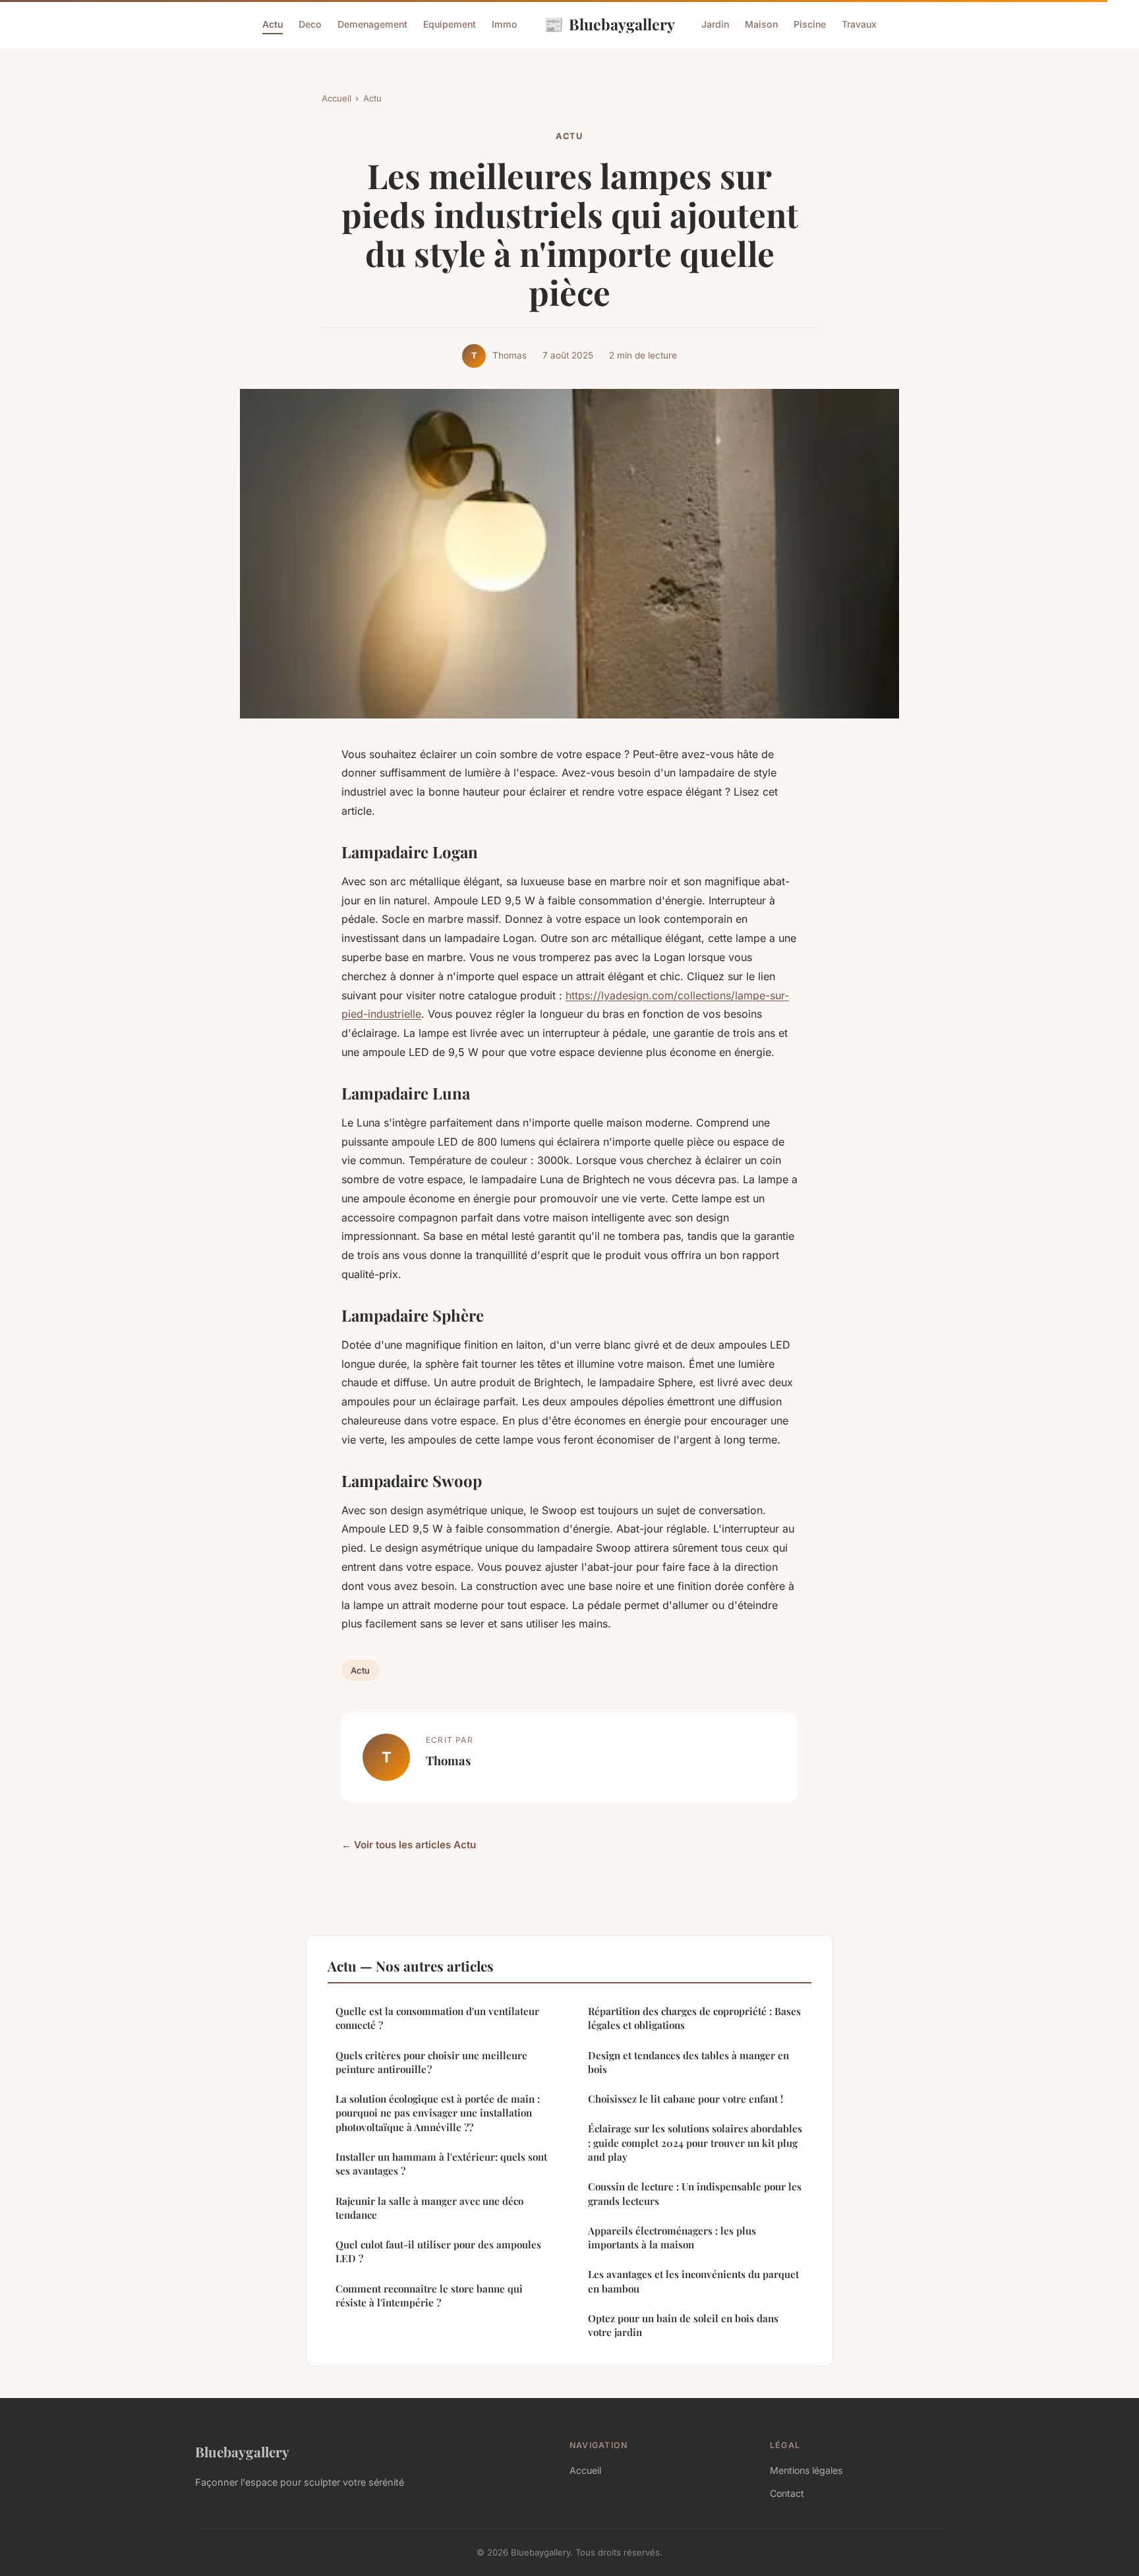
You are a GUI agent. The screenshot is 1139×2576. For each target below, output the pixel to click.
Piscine (810, 24)
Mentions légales (806, 2470)
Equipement (450, 24)
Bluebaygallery (609, 24)
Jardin (715, 24)
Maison (761, 24)
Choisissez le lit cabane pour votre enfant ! (686, 2099)
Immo (505, 24)
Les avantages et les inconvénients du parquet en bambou (693, 2281)
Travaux (859, 24)
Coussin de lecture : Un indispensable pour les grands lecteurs (695, 2193)
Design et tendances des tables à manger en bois (688, 2062)
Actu (273, 24)
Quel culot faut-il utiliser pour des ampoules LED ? (438, 2251)
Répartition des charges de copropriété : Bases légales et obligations (694, 2018)
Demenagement (372, 24)
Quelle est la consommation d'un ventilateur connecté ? (437, 2018)
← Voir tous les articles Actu (409, 1845)
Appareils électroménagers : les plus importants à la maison (672, 2238)
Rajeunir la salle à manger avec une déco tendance (429, 2208)
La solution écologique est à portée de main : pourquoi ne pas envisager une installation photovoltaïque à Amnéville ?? (438, 2113)
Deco (310, 24)
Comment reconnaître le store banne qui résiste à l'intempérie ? (429, 2296)
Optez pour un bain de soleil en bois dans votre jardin (683, 2325)
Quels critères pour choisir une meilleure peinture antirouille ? (431, 2062)
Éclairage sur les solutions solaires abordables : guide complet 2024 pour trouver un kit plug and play (695, 2143)
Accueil (336, 98)
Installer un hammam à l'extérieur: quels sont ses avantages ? (441, 2164)
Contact (787, 2493)
